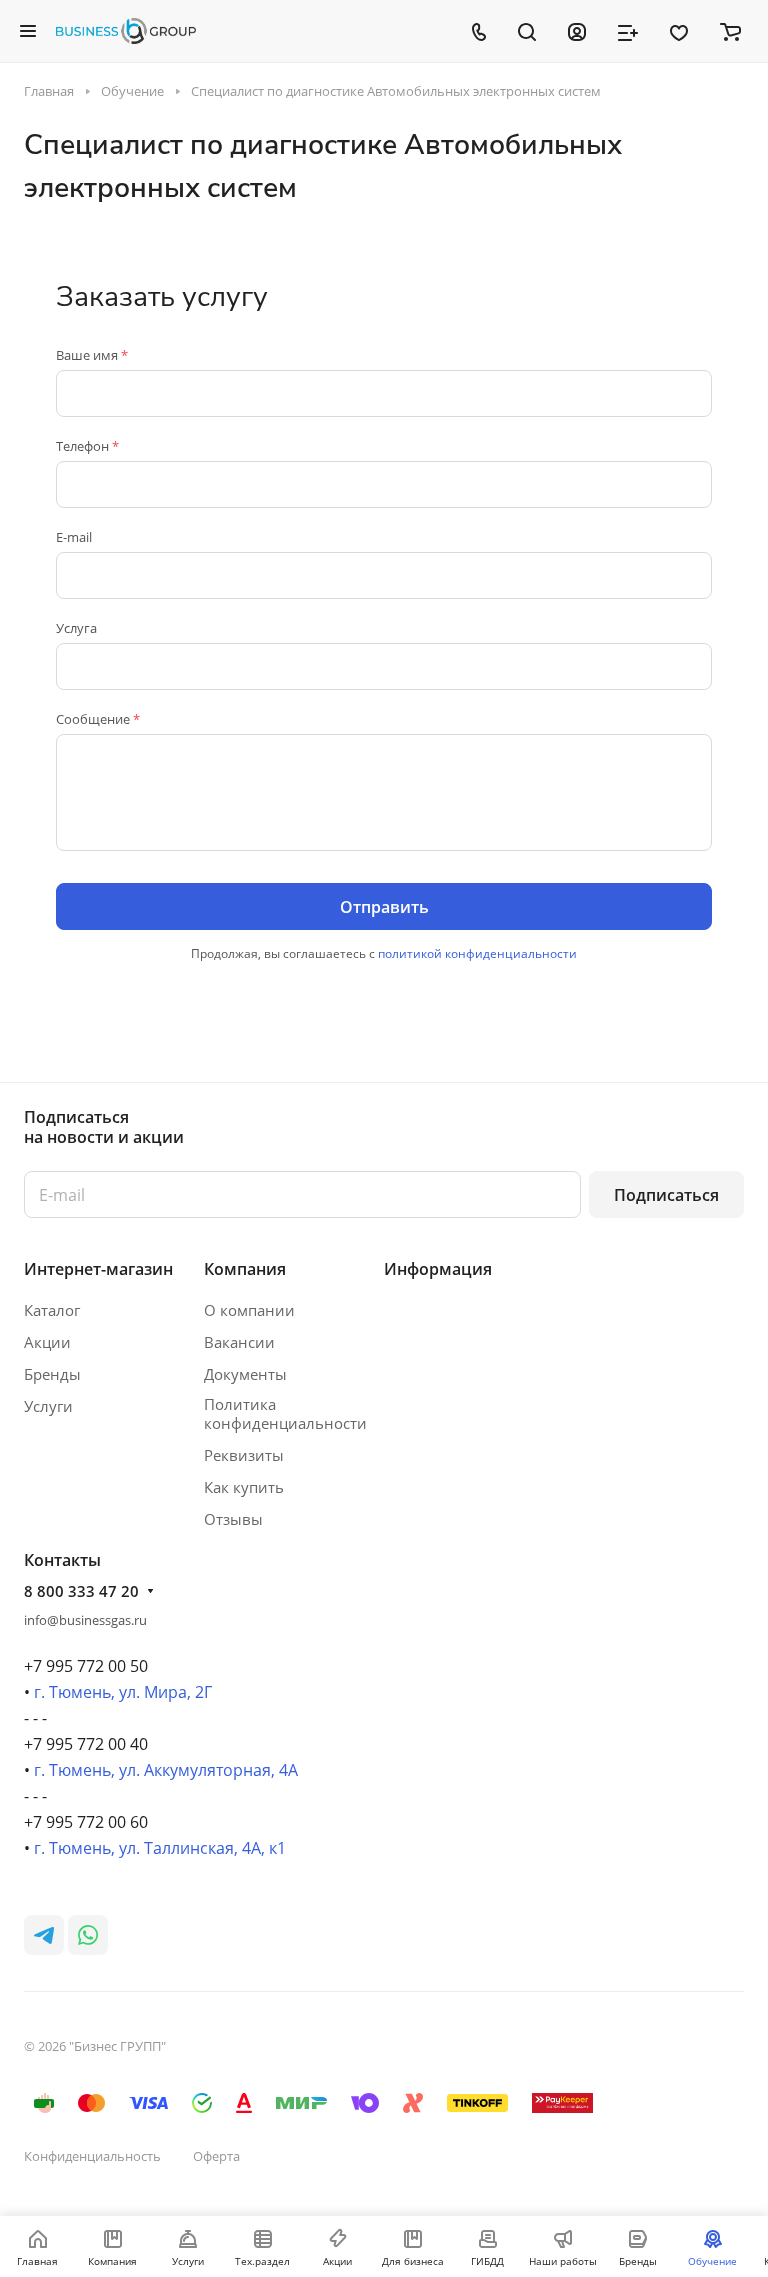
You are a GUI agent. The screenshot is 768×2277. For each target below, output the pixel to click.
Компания (245, 1269)
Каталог (52, 1310)
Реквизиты (244, 1455)
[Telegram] (44, 1935)
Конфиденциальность (92, 2156)
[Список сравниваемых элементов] (628, 31)
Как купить (244, 1487)
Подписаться (666, 1195)
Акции (47, 1342)
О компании (249, 1310)
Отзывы (233, 1519)
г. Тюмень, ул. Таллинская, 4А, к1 (160, 1848)
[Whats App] (88, 1935)
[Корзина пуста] (730, 31)
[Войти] (577, 31)
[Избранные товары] (679, 31)
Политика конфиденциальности (285, 1413)
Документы (245, 1374)
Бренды (52, 1374)
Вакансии (239, 1342)
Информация (438, 1269)
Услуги (48, 1406)
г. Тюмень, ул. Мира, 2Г (123, 1692)
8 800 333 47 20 (81, 1591)
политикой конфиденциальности (477, 953)
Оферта (216, 2156)
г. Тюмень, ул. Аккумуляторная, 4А (166, 1770)
